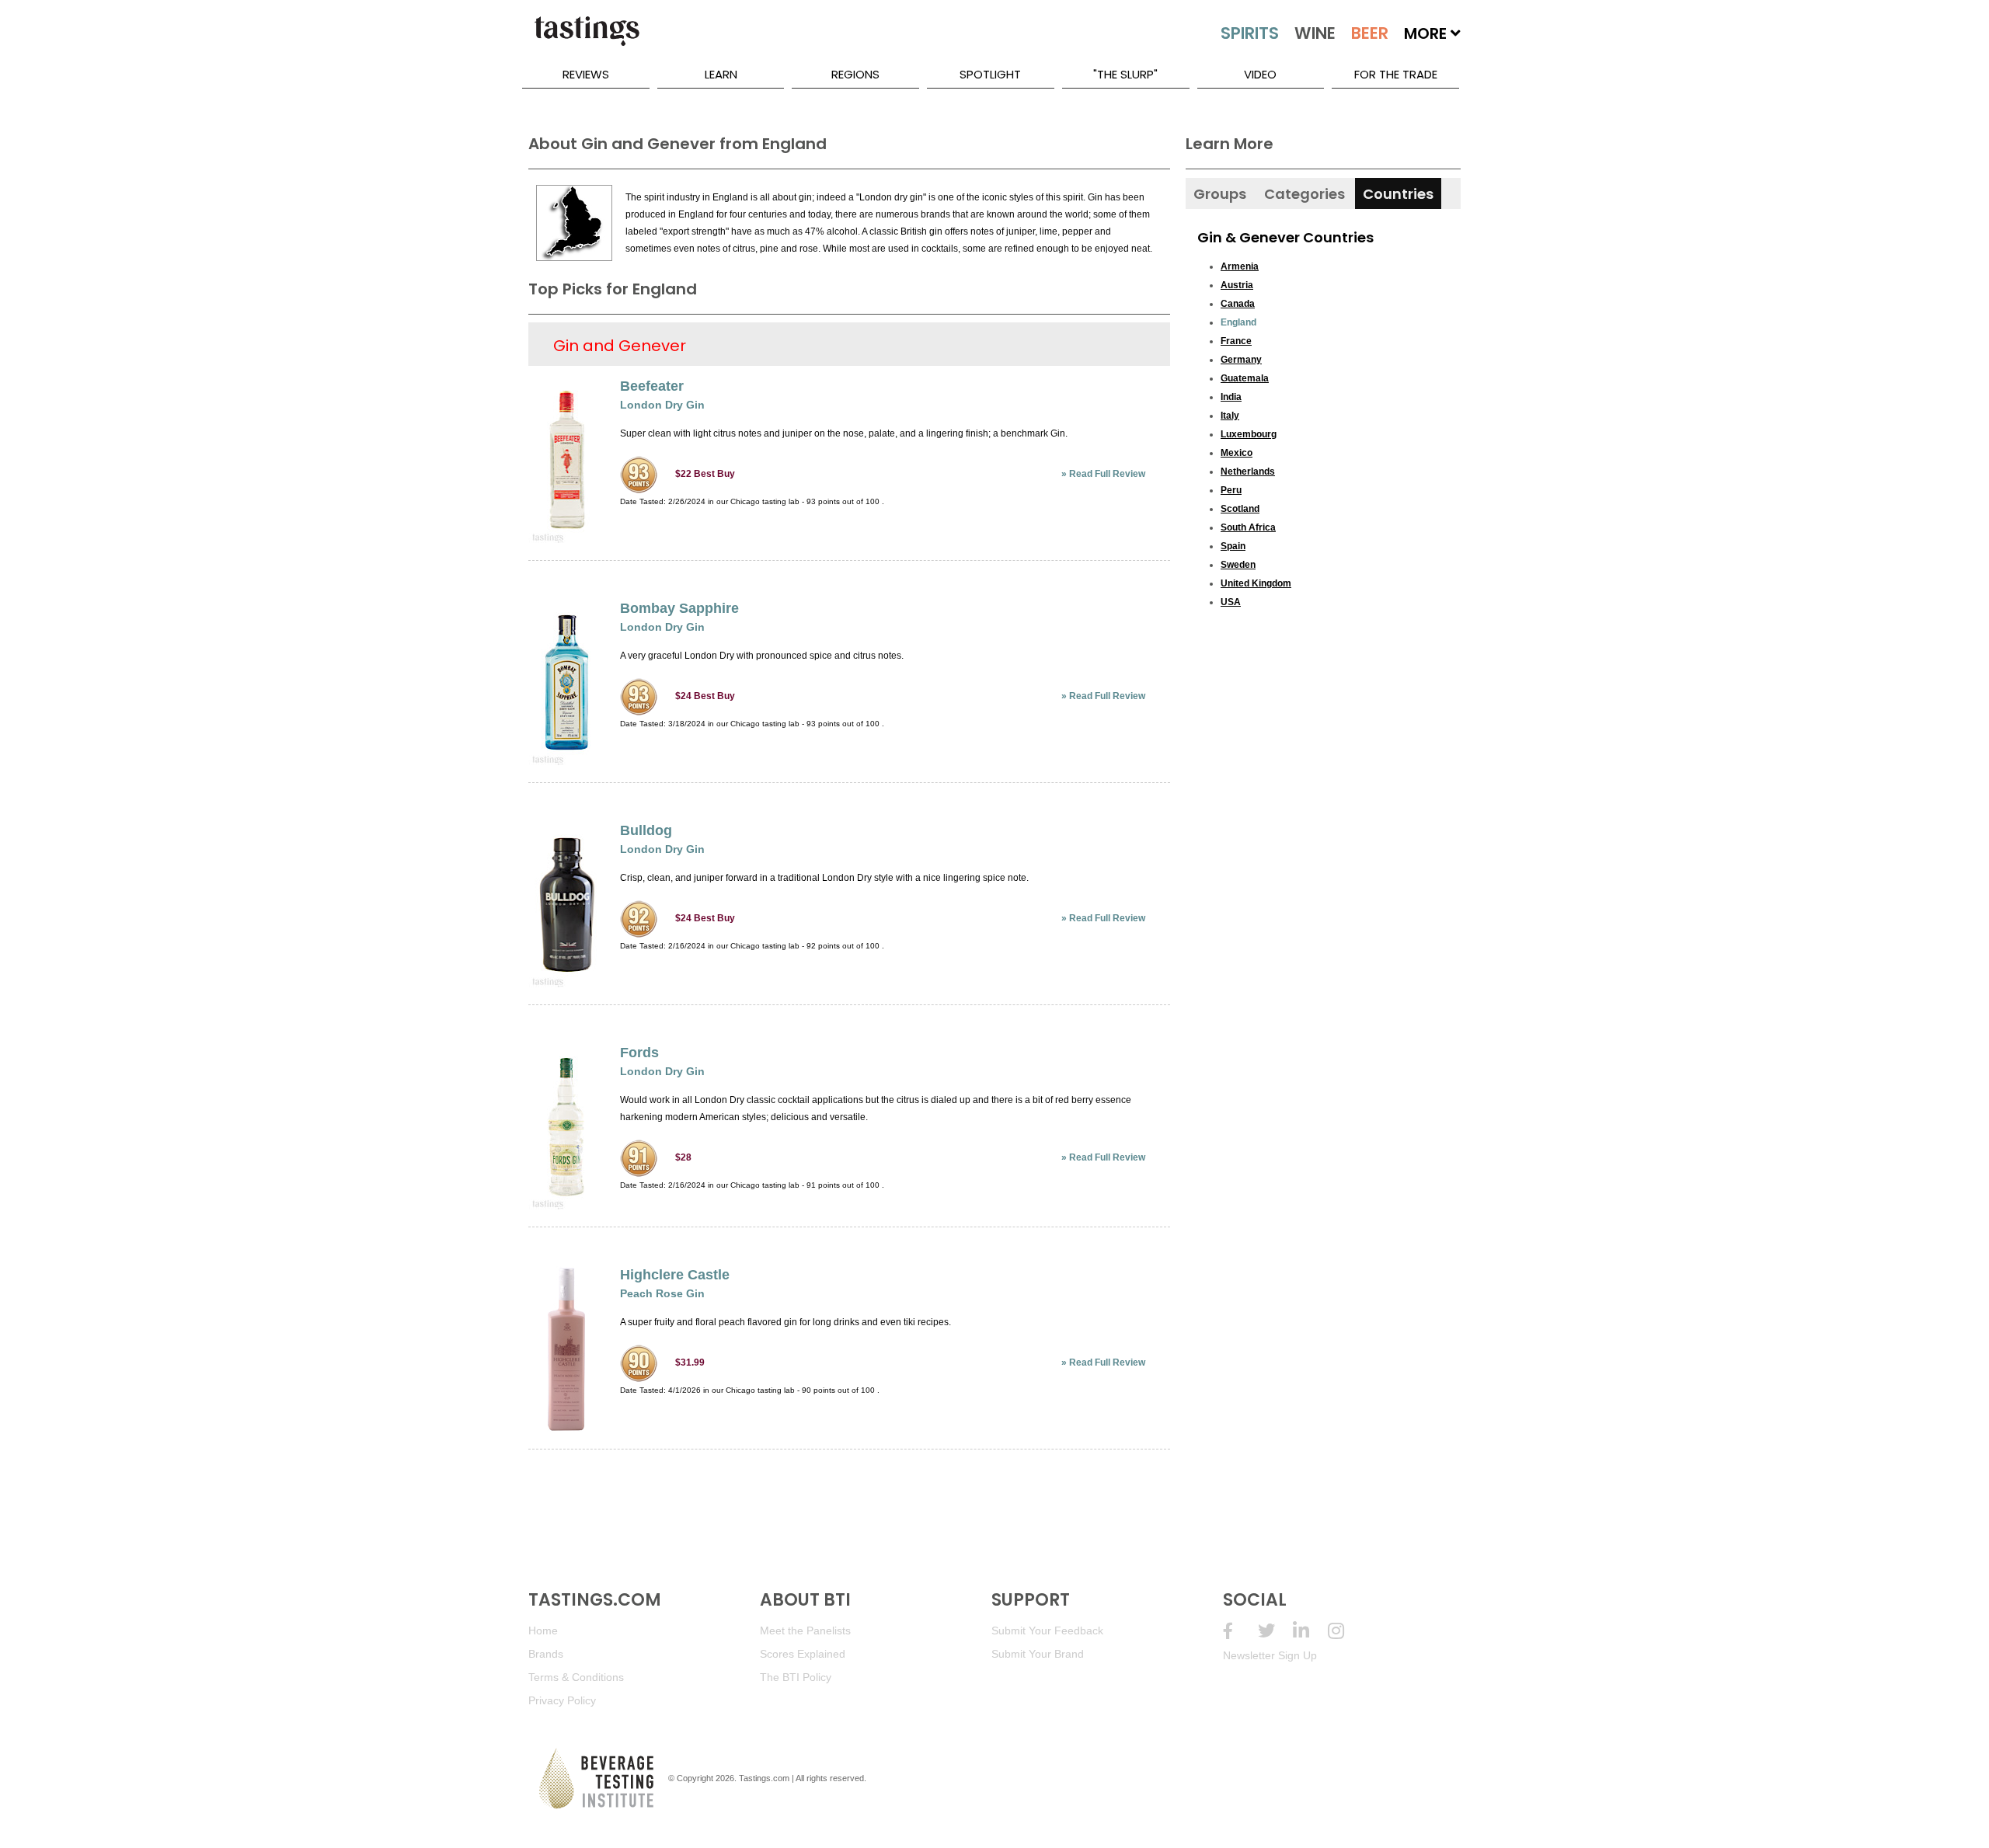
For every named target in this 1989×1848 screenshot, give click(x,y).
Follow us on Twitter (1275, 1631)
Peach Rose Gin (662, 1293)
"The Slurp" (1125, 74)
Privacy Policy (562, 1700)
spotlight (990, 74)
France (1236, 341)
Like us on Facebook (1240, 1631)
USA (1231, 602)
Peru (1231, 490)
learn (721, 74)
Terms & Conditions (576, 1677)
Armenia (1240, 266)
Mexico (1237, 453)
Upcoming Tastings (1345, 1631)
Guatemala (1245, 378)
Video (1260, 74)
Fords (639, 1053)
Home (543, 1630)
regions (855, 74)
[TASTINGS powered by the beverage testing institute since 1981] (587, 39)
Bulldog (646, 830)
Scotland (1240, 509)
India (1231, 397)
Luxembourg (1249, 434)
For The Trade (1396, 74)
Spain (1233, 546)
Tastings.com (764, 1778)
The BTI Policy (796, 1677)
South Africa (1248, 527)
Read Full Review (1107, 474)
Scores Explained (803, 1654)
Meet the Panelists (805, 1630)
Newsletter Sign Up (1270, 1655)
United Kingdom (1256, 583)
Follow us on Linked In (1310, 1631)
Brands (546, 1654)
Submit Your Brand (1038, 1654)
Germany (1241, 360)
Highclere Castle (675, 1275)
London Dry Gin (662, 405)
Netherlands (1248, 472)
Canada (1238, 304)
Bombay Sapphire (679, 608)
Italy (1230, 416)
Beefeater (652, 386)
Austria (1237, 285)
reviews (586, 74)
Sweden (1238, 565)
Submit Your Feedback (1047, 1630)
